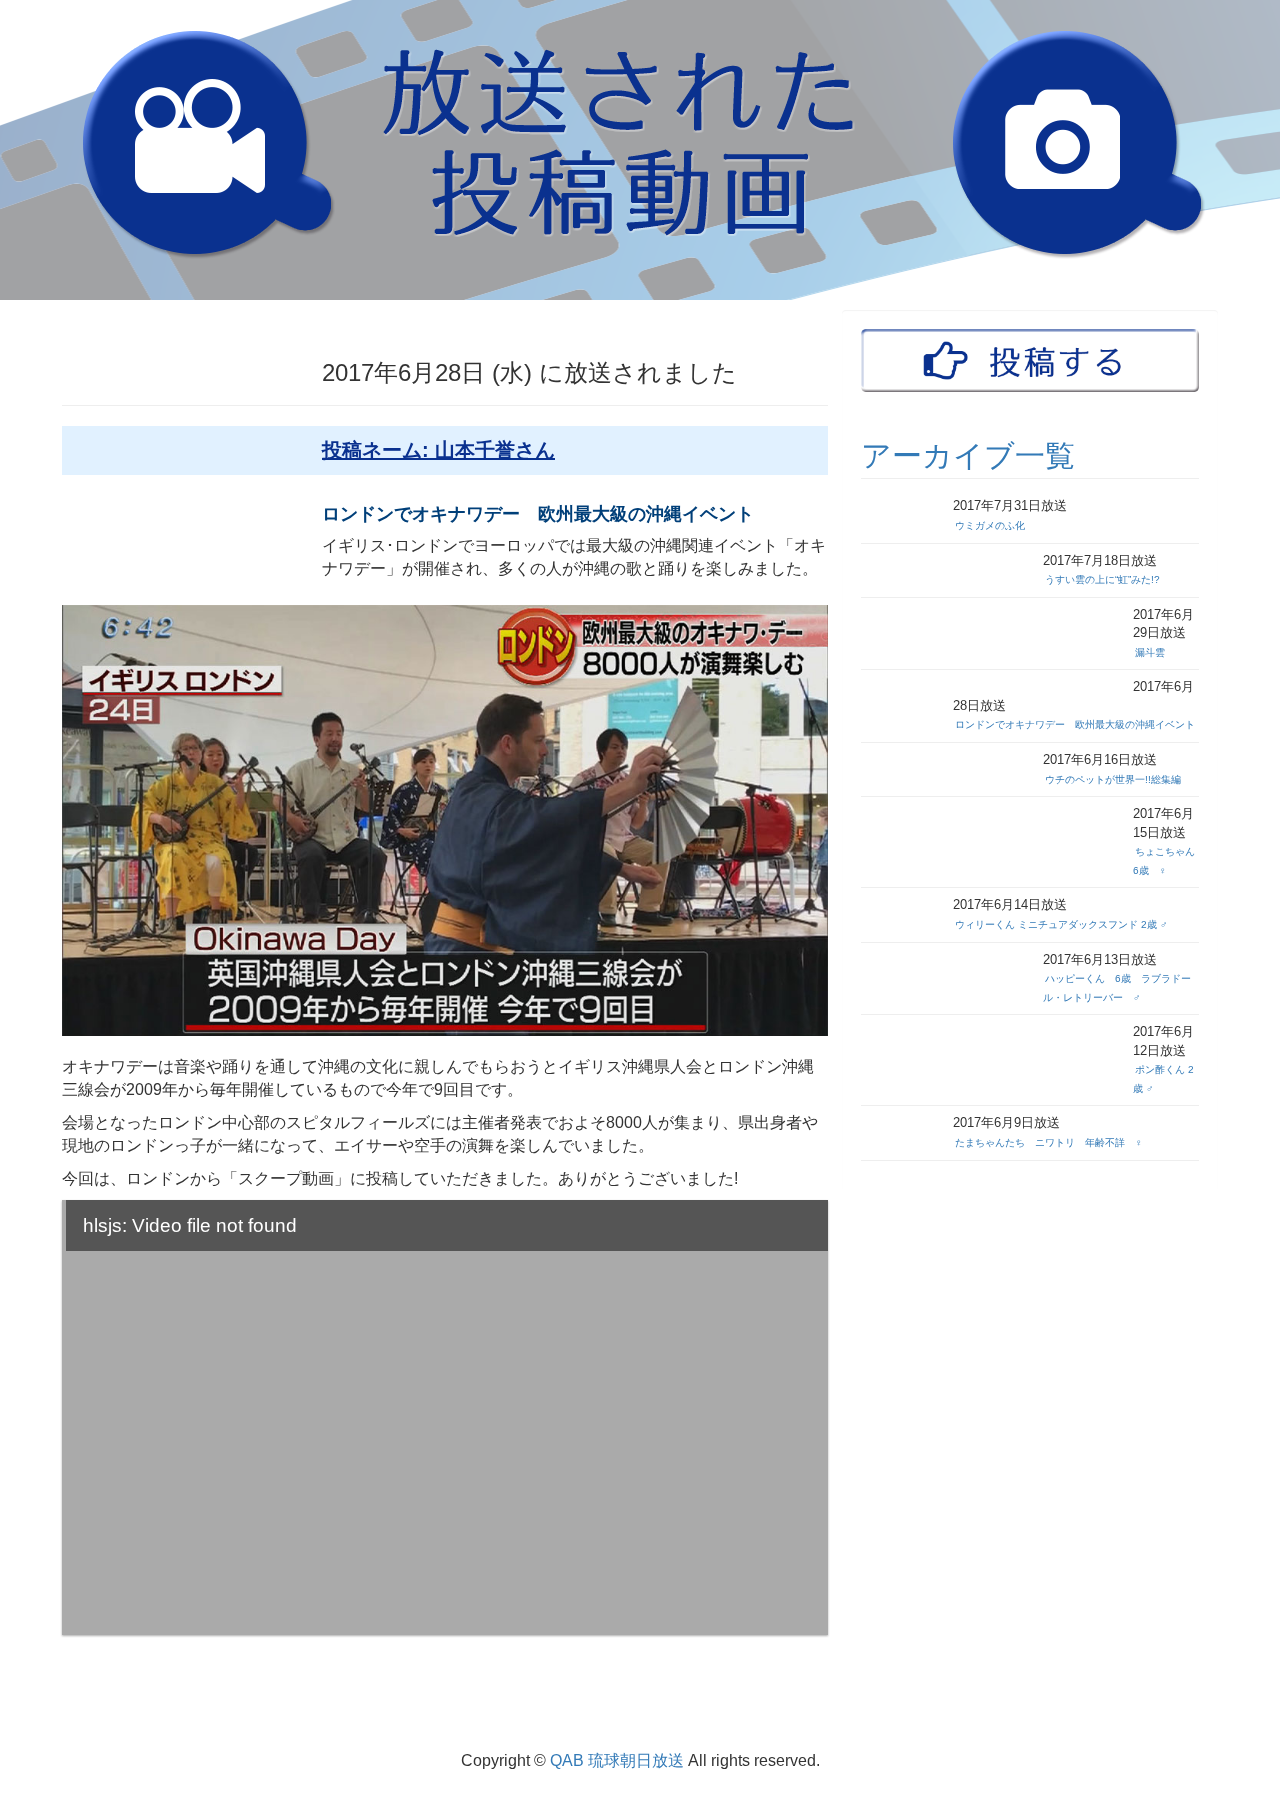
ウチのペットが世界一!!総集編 (1113, 779)
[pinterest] (1188, 1717)
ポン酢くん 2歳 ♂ (1163, 1079)
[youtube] (1212, 1717)
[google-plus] (1200, 1717)
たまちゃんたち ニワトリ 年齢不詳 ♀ (1049, 1142)
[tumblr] (1176, 1717)
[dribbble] (1192, 1717)
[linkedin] (1208, 1717)
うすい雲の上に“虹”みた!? (1102, 579)
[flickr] (1196, 1717)
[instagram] (1184, 1717)
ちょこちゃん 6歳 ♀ (1169, 861)
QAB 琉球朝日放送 (617, 1760)
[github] (1180, 1717)
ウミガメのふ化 (990, 525)
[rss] (1216, 1717)
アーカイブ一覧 (968, 456)
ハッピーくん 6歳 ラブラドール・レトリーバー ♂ (1117, 988)
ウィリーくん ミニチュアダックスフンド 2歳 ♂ (1061, 924)
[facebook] (1204, 1717)
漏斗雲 (1150, 652)
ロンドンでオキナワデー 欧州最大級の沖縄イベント (1075, 724)
